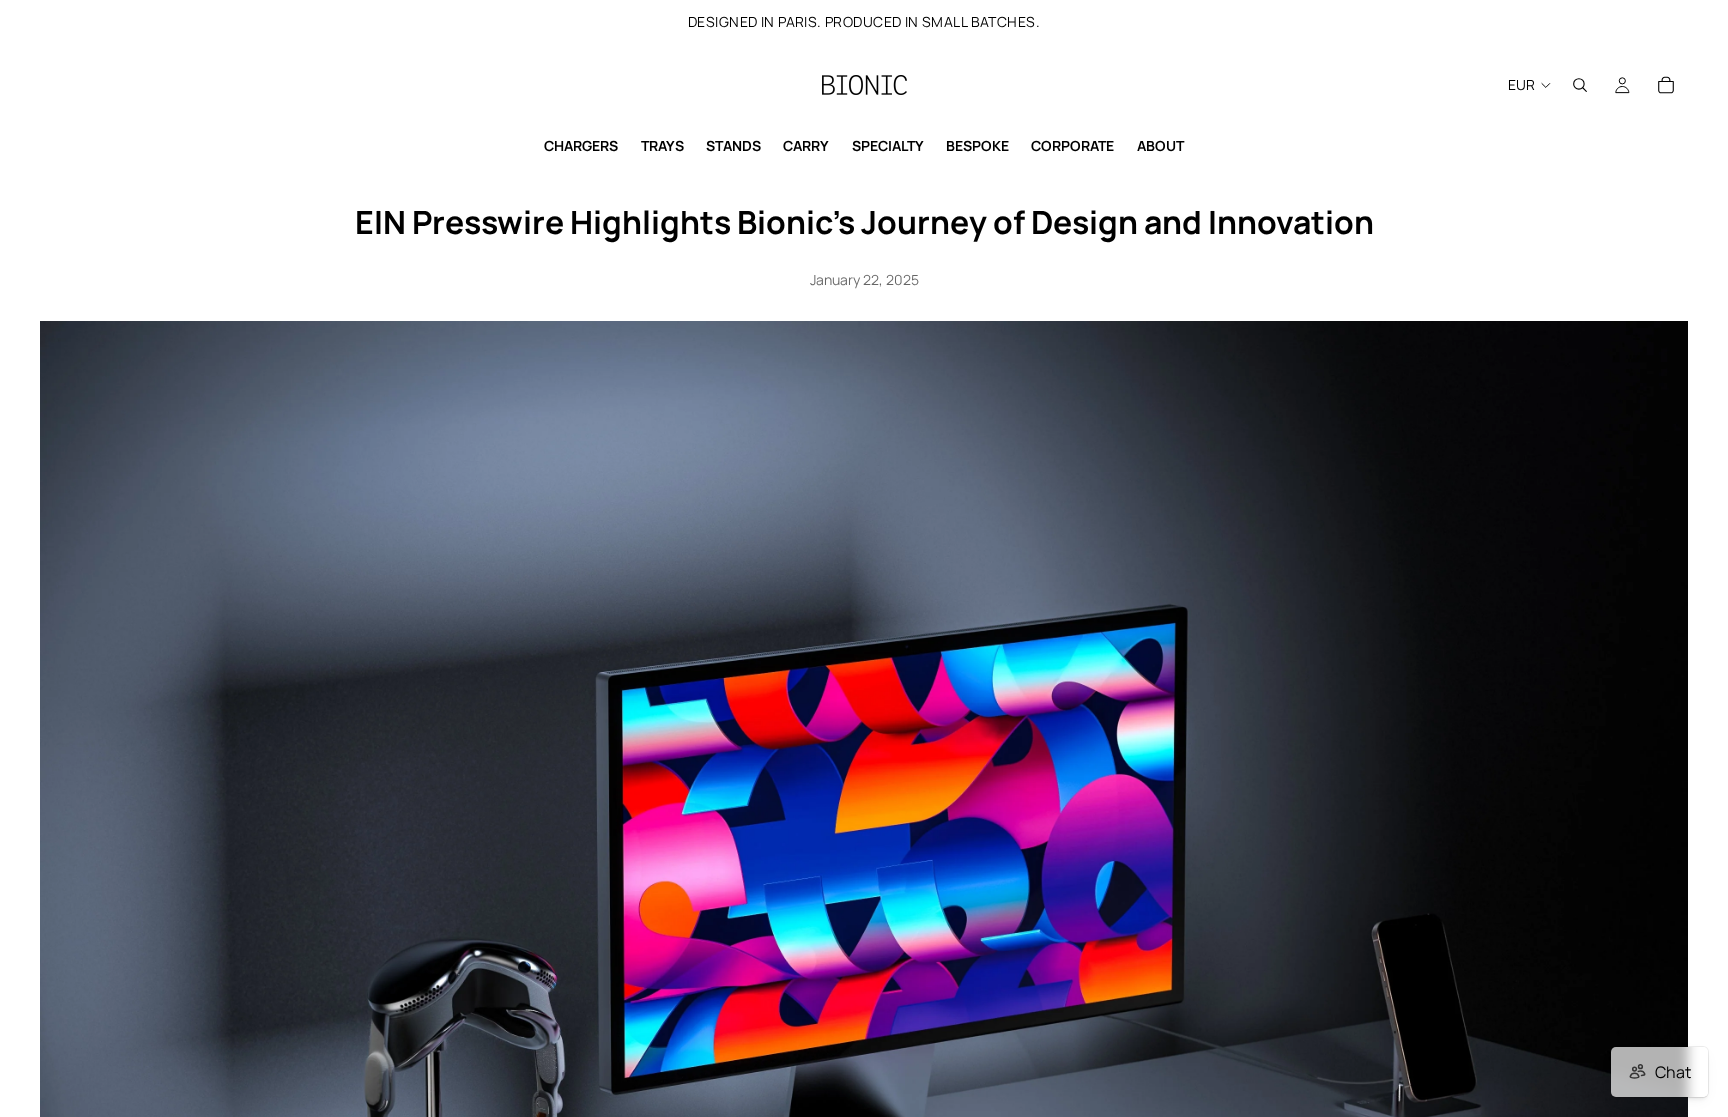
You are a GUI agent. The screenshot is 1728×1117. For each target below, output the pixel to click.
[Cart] (1666, 85)
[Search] (1580, 85)
